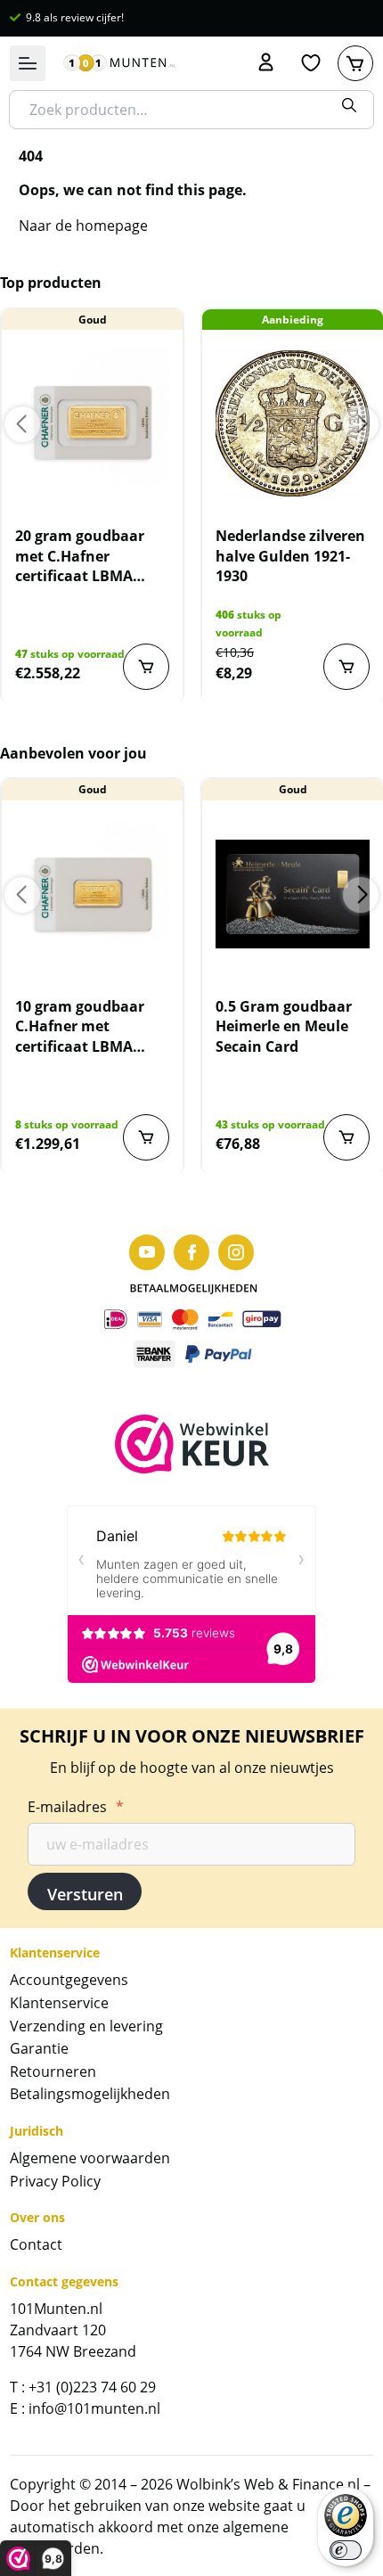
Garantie (39, 2048)
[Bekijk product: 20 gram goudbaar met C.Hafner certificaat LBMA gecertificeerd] (92, 423)
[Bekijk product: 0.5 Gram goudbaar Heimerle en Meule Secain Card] (293, 894)
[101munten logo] (119, 63)
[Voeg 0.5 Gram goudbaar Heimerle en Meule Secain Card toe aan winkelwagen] (346, 1137)
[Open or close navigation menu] (28, 63)
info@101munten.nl (94, 2408)
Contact (36, 2244)
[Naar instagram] (236, 1252)
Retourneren (53, 2071)
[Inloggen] (266, 63)
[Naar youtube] (147, 1252)
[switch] (346, 2550)
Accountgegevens (69, 1980)
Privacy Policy (55, 2181)
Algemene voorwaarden (90, 2158)
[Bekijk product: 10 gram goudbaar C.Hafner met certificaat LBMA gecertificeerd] (92, 894)
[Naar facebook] (191, 1252)
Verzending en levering (86, 2026)
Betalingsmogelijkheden (90, 2094)
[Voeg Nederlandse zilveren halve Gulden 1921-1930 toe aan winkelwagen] (346, 667)
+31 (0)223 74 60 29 (92, 2387)
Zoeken (349, 105)
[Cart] (355, 63)
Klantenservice (59, 2003)
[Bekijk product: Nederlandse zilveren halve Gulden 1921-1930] (293, 423)
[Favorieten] (311, 63)
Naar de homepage (83, 226)
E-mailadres (76, 1807)
